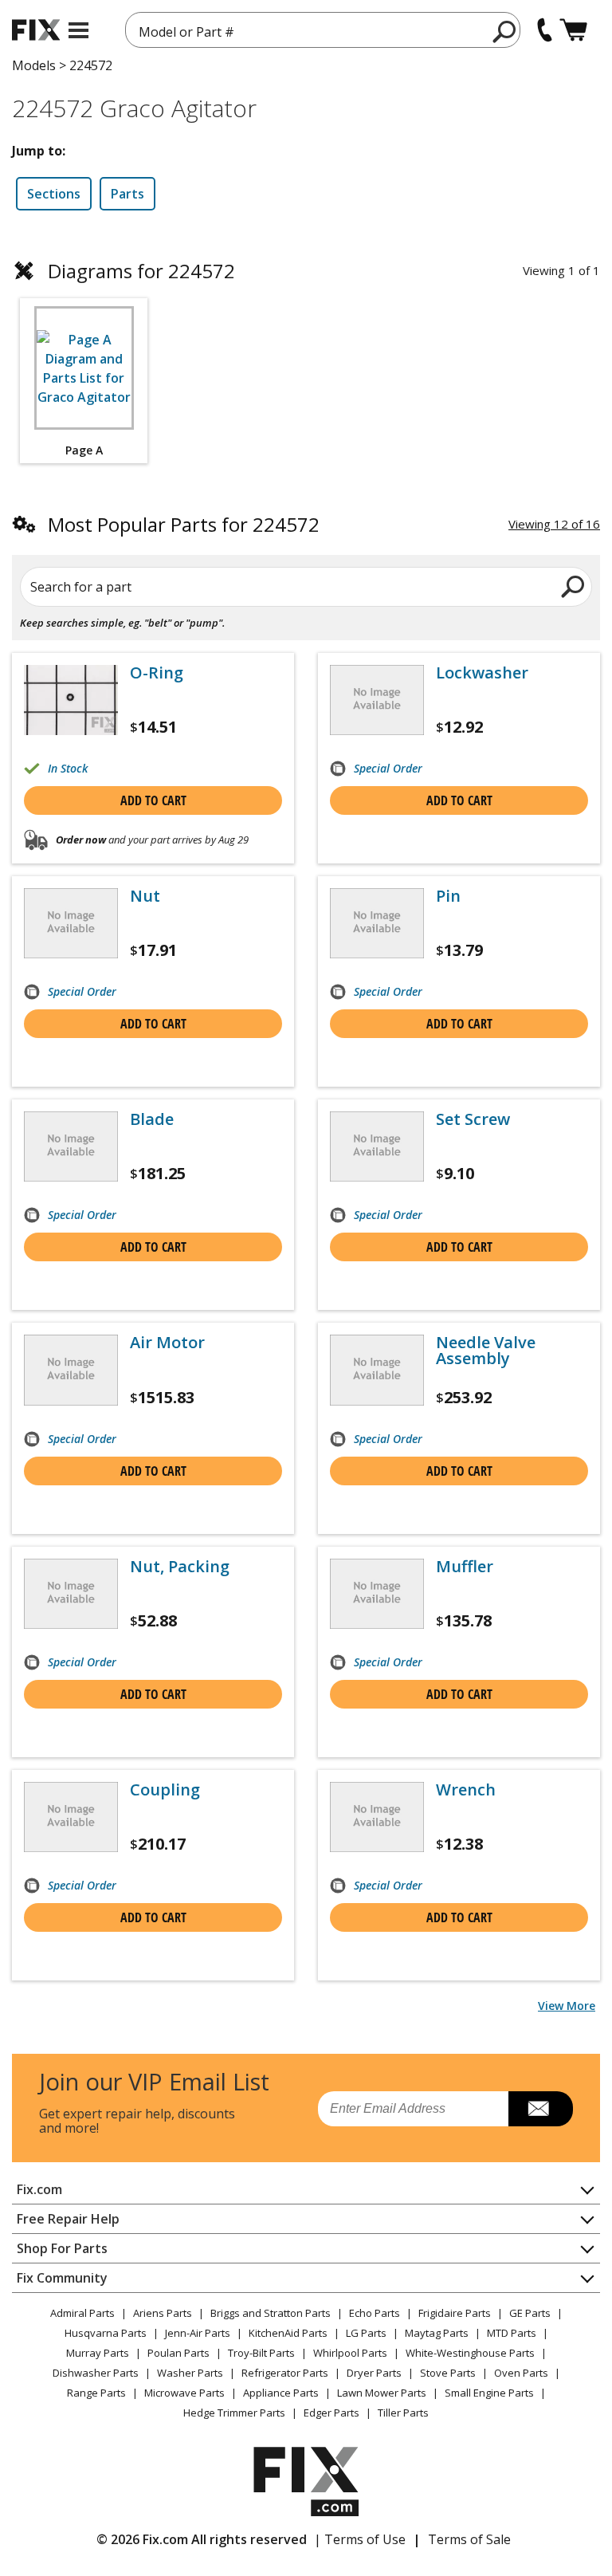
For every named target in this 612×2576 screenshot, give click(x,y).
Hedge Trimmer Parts (234, 2413)
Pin (448, 896)
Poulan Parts (178, 2353)
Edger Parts (331, 2413)
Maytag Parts (437, 2333)
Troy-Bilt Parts (261, 2353)
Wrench (466, 1790)
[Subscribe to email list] (541, 2109)
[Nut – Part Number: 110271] (71, 923)
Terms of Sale (469, 2539)
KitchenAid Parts (288, 2333)
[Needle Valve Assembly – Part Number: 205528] (377, 1370)
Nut (145, 896)
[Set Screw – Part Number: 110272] (377, 1146)
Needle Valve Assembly (486, 1351)
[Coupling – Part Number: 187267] (71, 1817)
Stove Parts (448, 2373)
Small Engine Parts (489, 2393)
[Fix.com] (36, 30)
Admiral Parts (82, 2313)
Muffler (465, 1567)
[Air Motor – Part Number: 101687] (71, 1370)
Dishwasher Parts (96, 2373)
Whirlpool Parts (350, 2353)
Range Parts (96, 2393)
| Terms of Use (360, 2539)
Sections (54, 194)
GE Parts (530, 2313)
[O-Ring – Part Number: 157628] (71, 700)
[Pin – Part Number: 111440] (377, 923)
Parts (127, 194)
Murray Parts (98, 2353)
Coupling (165, 1790)
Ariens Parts (163, 2313)
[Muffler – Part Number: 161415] (377, 1594)
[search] (505, 31)
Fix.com (39, 2189)
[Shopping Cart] (573, 30)
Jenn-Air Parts (198, 2333)
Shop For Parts (62, 2248)
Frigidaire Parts (455, 2313)
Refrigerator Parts (285, 2373)
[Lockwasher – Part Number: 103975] (377, 700)
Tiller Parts (403, 2413)
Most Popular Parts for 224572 (184, 524)
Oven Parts (521, 2373)
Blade (152, 1119)
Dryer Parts (374, 2373)
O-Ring (157, 673)
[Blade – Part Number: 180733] (71, 1146)
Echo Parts (375, 2313)
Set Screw (473, 1119)
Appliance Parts (281, 2393)
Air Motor (167, 1343)
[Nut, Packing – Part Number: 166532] (71, 1594)
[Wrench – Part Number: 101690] (377, 1817)
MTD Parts (512, 2333)
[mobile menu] (78, 30)
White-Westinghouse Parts (470, 2353)
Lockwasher (482, 673)
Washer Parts (190, 2373)
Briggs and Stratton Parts (271, 2313)
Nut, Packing (180, 1567)
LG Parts (366, 2333)
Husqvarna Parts (106, 2333)
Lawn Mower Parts (382, 2393)
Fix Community (62, 2278)
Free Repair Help (68, 2219)
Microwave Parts (184, 2393)
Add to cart (153, 800)
